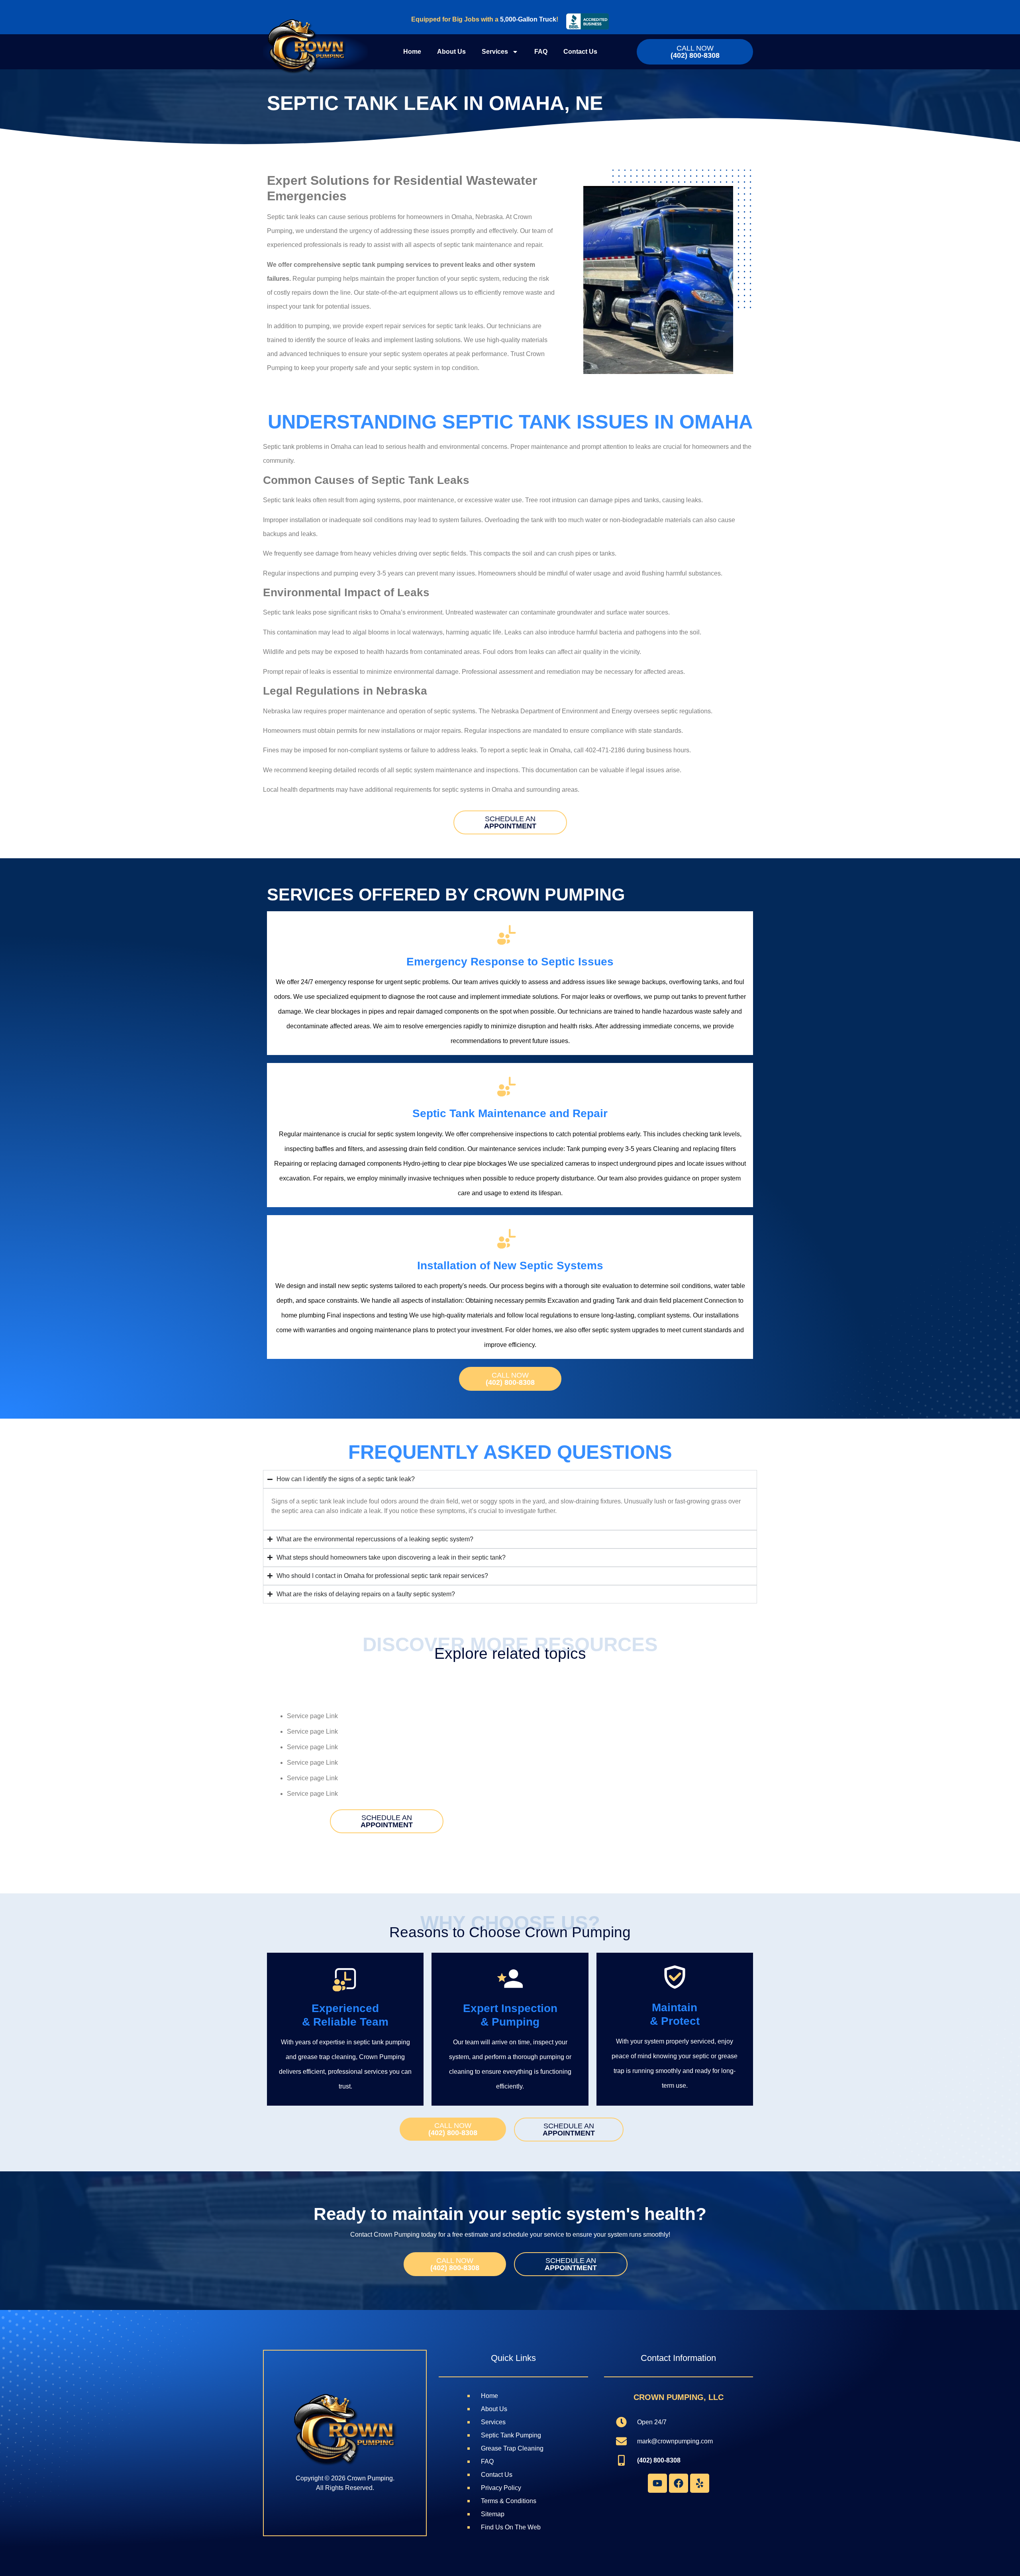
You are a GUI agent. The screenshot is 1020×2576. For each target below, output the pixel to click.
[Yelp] (700, 2483)
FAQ (541, 52)
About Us (451, 52)
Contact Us (580, 52)
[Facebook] (679, 2483)
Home (412, 52)
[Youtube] (657, 2483)
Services (495, 52)
